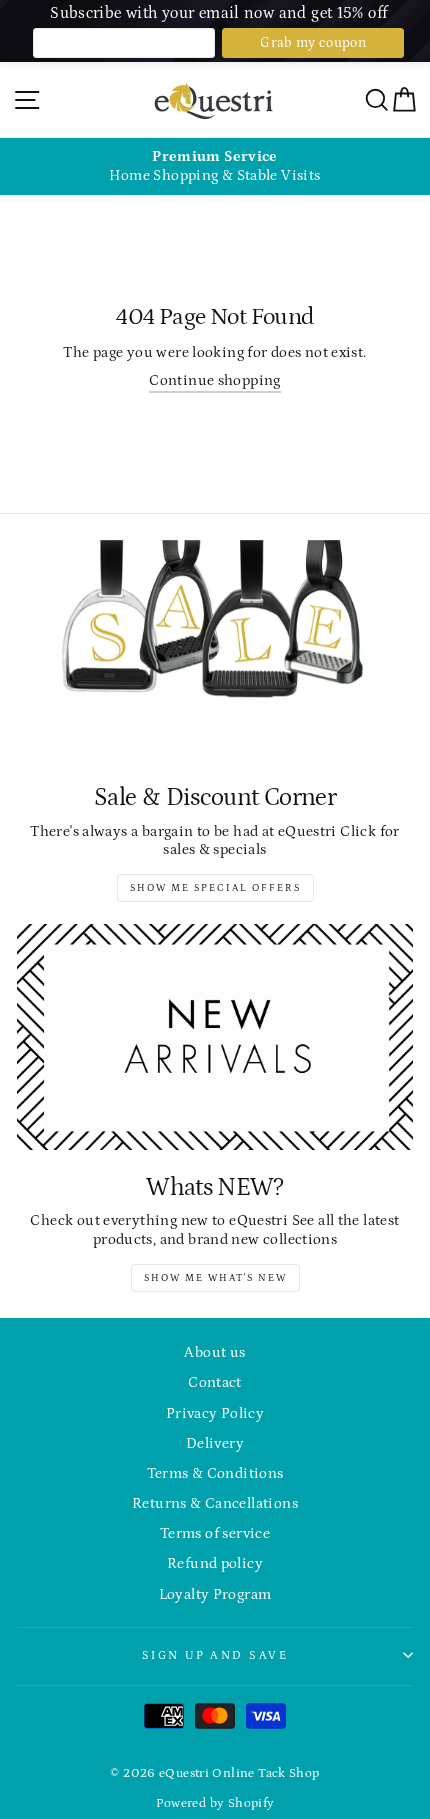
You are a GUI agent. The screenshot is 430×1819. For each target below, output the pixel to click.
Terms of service (215, 1533)
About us (214, 1352)
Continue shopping (215, 380)
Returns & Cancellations (215, 1503)
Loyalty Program (215, 1594)
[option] (215, 166)
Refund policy (215, 1563)
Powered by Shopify (215, 1803)
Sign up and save (215, 1655)
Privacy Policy (215, 1413)
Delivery (215, 1443)
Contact (215, 1382)
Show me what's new (215, 1278)
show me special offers (215, 888)
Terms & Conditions (215, 1473)
